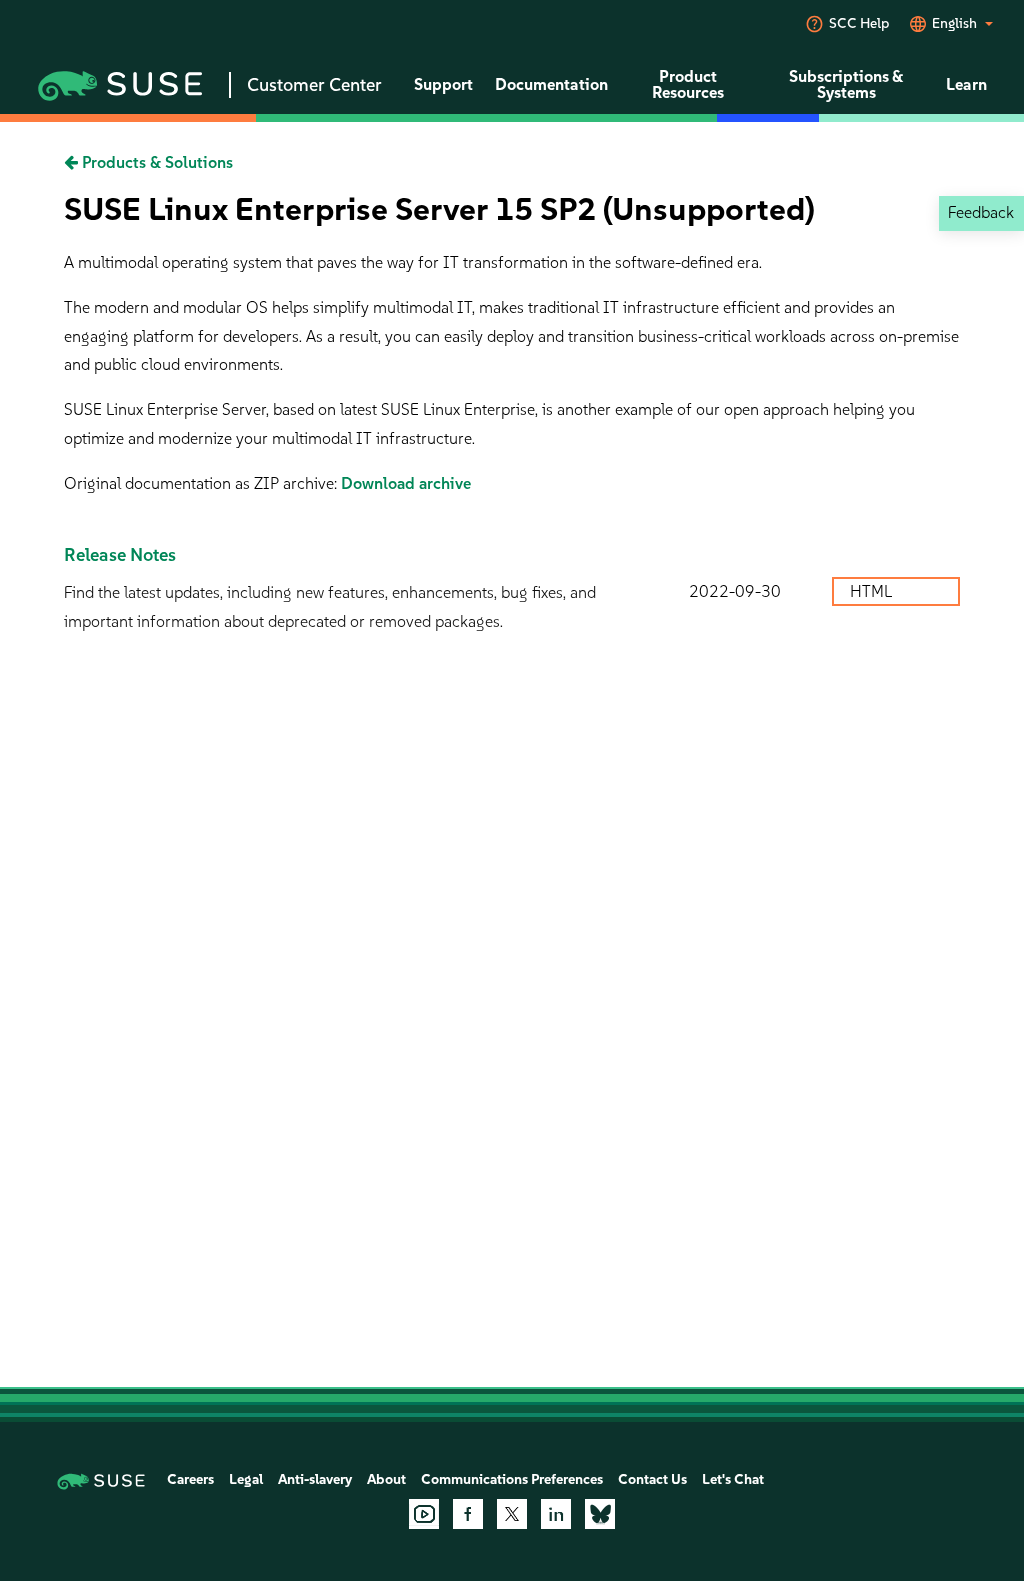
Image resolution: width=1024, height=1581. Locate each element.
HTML (873, 591)
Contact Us (652, 1479)
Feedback (981, 212)
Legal (246, 1479)
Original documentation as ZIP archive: (202, 483)
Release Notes (120, 555)
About (386, 1479)
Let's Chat (733, 1479)
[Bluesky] (600, 1514)
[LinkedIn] (556, 1514)
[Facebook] (468, 1514)
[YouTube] (424, 1514)
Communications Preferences (512, 1479)
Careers (190, 1479)
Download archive (406, 483)
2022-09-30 (735, 591)
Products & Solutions (155, 162)
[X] (512, 1514)
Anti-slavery (315, 1479)
